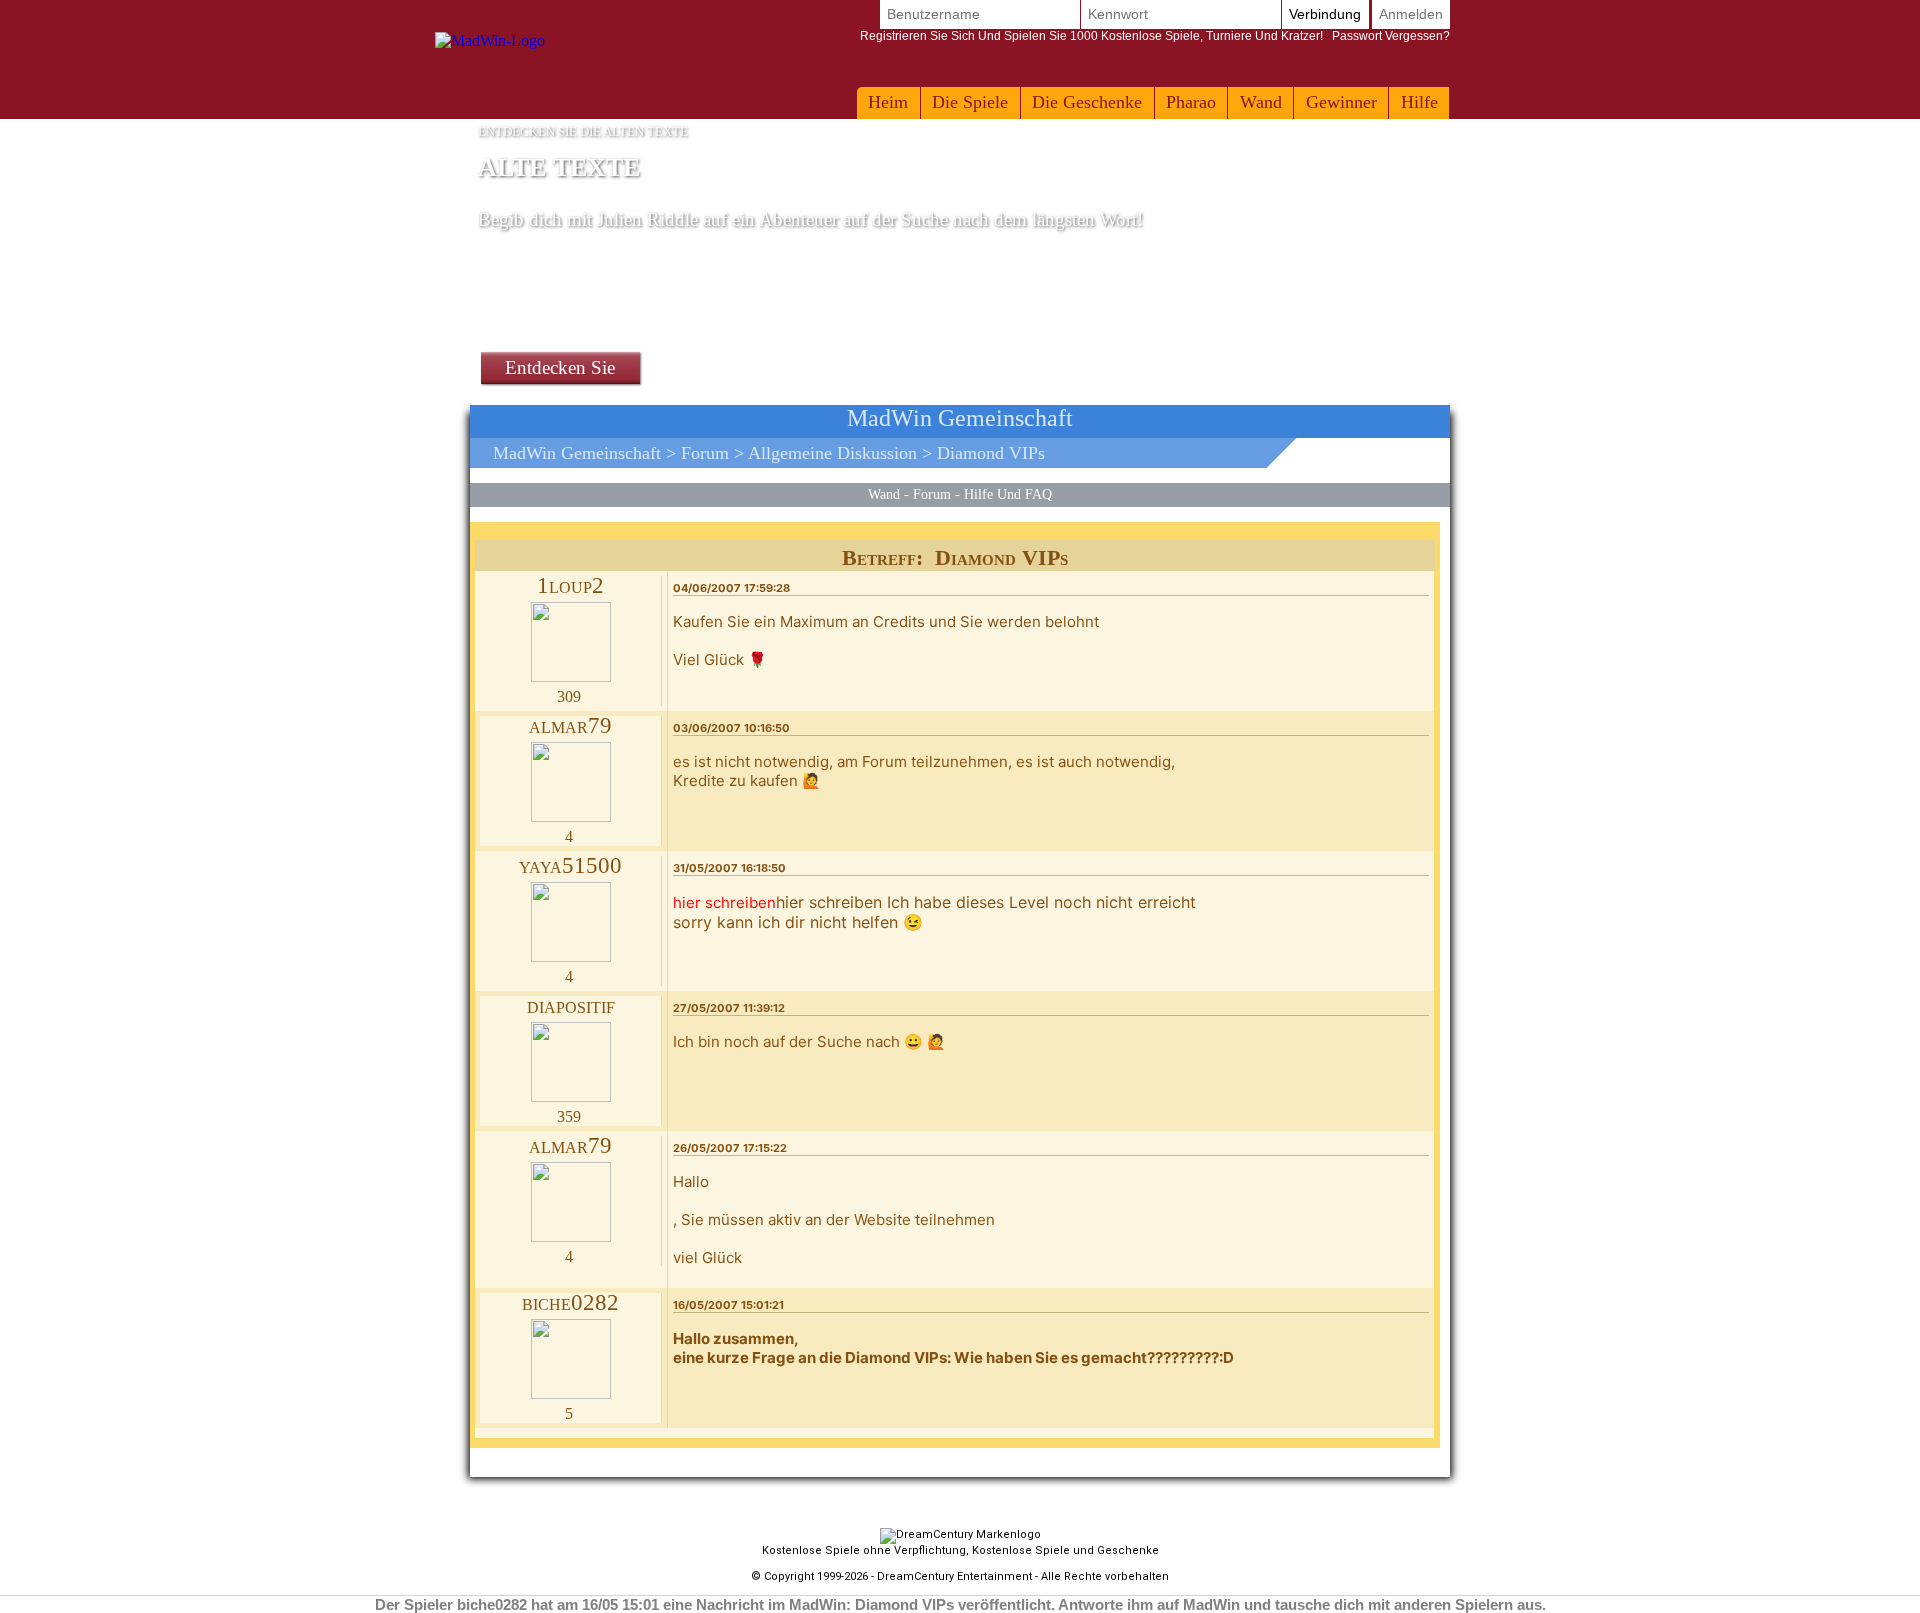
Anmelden (1411, 14)
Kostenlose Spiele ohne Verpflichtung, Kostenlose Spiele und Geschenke (960, 1550)
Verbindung (1325, 14)
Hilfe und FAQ (1008, 494)
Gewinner (1341, 102)
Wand (1261, 102)
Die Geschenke (1087, 102)
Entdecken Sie (560, 367)
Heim (888, 102)
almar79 (570, 725)
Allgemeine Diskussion (832, 453)
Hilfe (1419, 102)
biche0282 (570, 1302)
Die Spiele (970, 102)
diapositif (571, 1005)
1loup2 (570, 585)
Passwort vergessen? (1155, 36)
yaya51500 (570, 865)
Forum (705, 453)
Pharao (1191, 102)
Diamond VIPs (991, 453)
